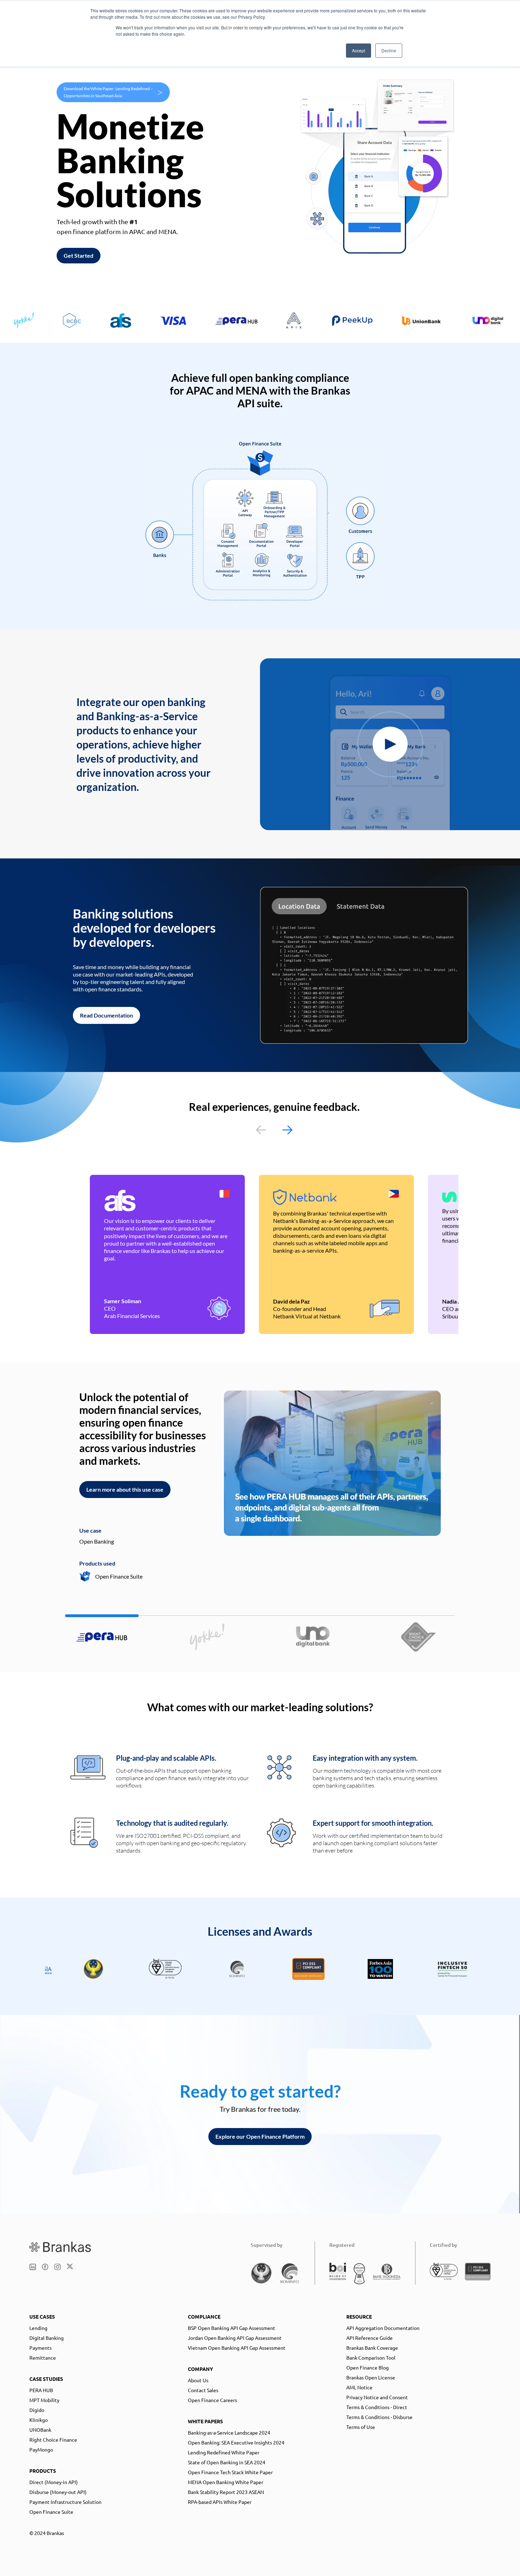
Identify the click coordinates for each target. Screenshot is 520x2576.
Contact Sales (203, 2390)
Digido (37, 2410)
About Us (198, 2380)
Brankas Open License (371, 2377)
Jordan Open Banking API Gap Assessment (235, 2338)
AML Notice (359, 2387)
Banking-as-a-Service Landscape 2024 (229, 2432)
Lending (38, 2328)
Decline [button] (389, 50)
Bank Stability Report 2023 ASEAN (226, 2492)
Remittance (43, 2358)
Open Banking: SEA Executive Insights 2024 (236, 2442)
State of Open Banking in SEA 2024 (227, 2462)
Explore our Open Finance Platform (260, 2136)
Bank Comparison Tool (371, 2358)
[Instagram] (57, 2267)
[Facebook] (45, 2267)
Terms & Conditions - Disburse (379, 2417)
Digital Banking (47, 2338)
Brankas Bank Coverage (372, 2348)
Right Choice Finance (53, 2440)
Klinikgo (39, 2420)
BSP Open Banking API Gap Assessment (232, 2328)
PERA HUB (41, 2390)
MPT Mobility (44, 2400)
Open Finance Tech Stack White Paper (230, 2472)
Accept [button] (359, 50)
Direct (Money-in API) (54, 2482)
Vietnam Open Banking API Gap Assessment (237, 2348)
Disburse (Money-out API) (58, 2492)
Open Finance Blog (368, 2367)
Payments (41, 2348)
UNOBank (40, 2430)
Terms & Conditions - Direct (377, 2407)
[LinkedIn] (33, 2267)
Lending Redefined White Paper (224, 2452)
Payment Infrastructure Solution (65, 2502)
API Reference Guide (369, 2338)
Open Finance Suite (51, 2512)
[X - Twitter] (70, 2267)
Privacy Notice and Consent (377, 2397)
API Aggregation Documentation (383, 2328)
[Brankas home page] (60, 2247)
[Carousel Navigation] (274, 1130)
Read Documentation (106, 1015)
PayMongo (41, 2449)
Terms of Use (361, 2427)
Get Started (79, 255)
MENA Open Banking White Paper (226, 2482)
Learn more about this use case (125, 1489)
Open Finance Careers (212, 2400)
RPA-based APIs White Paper (220, 2502)
